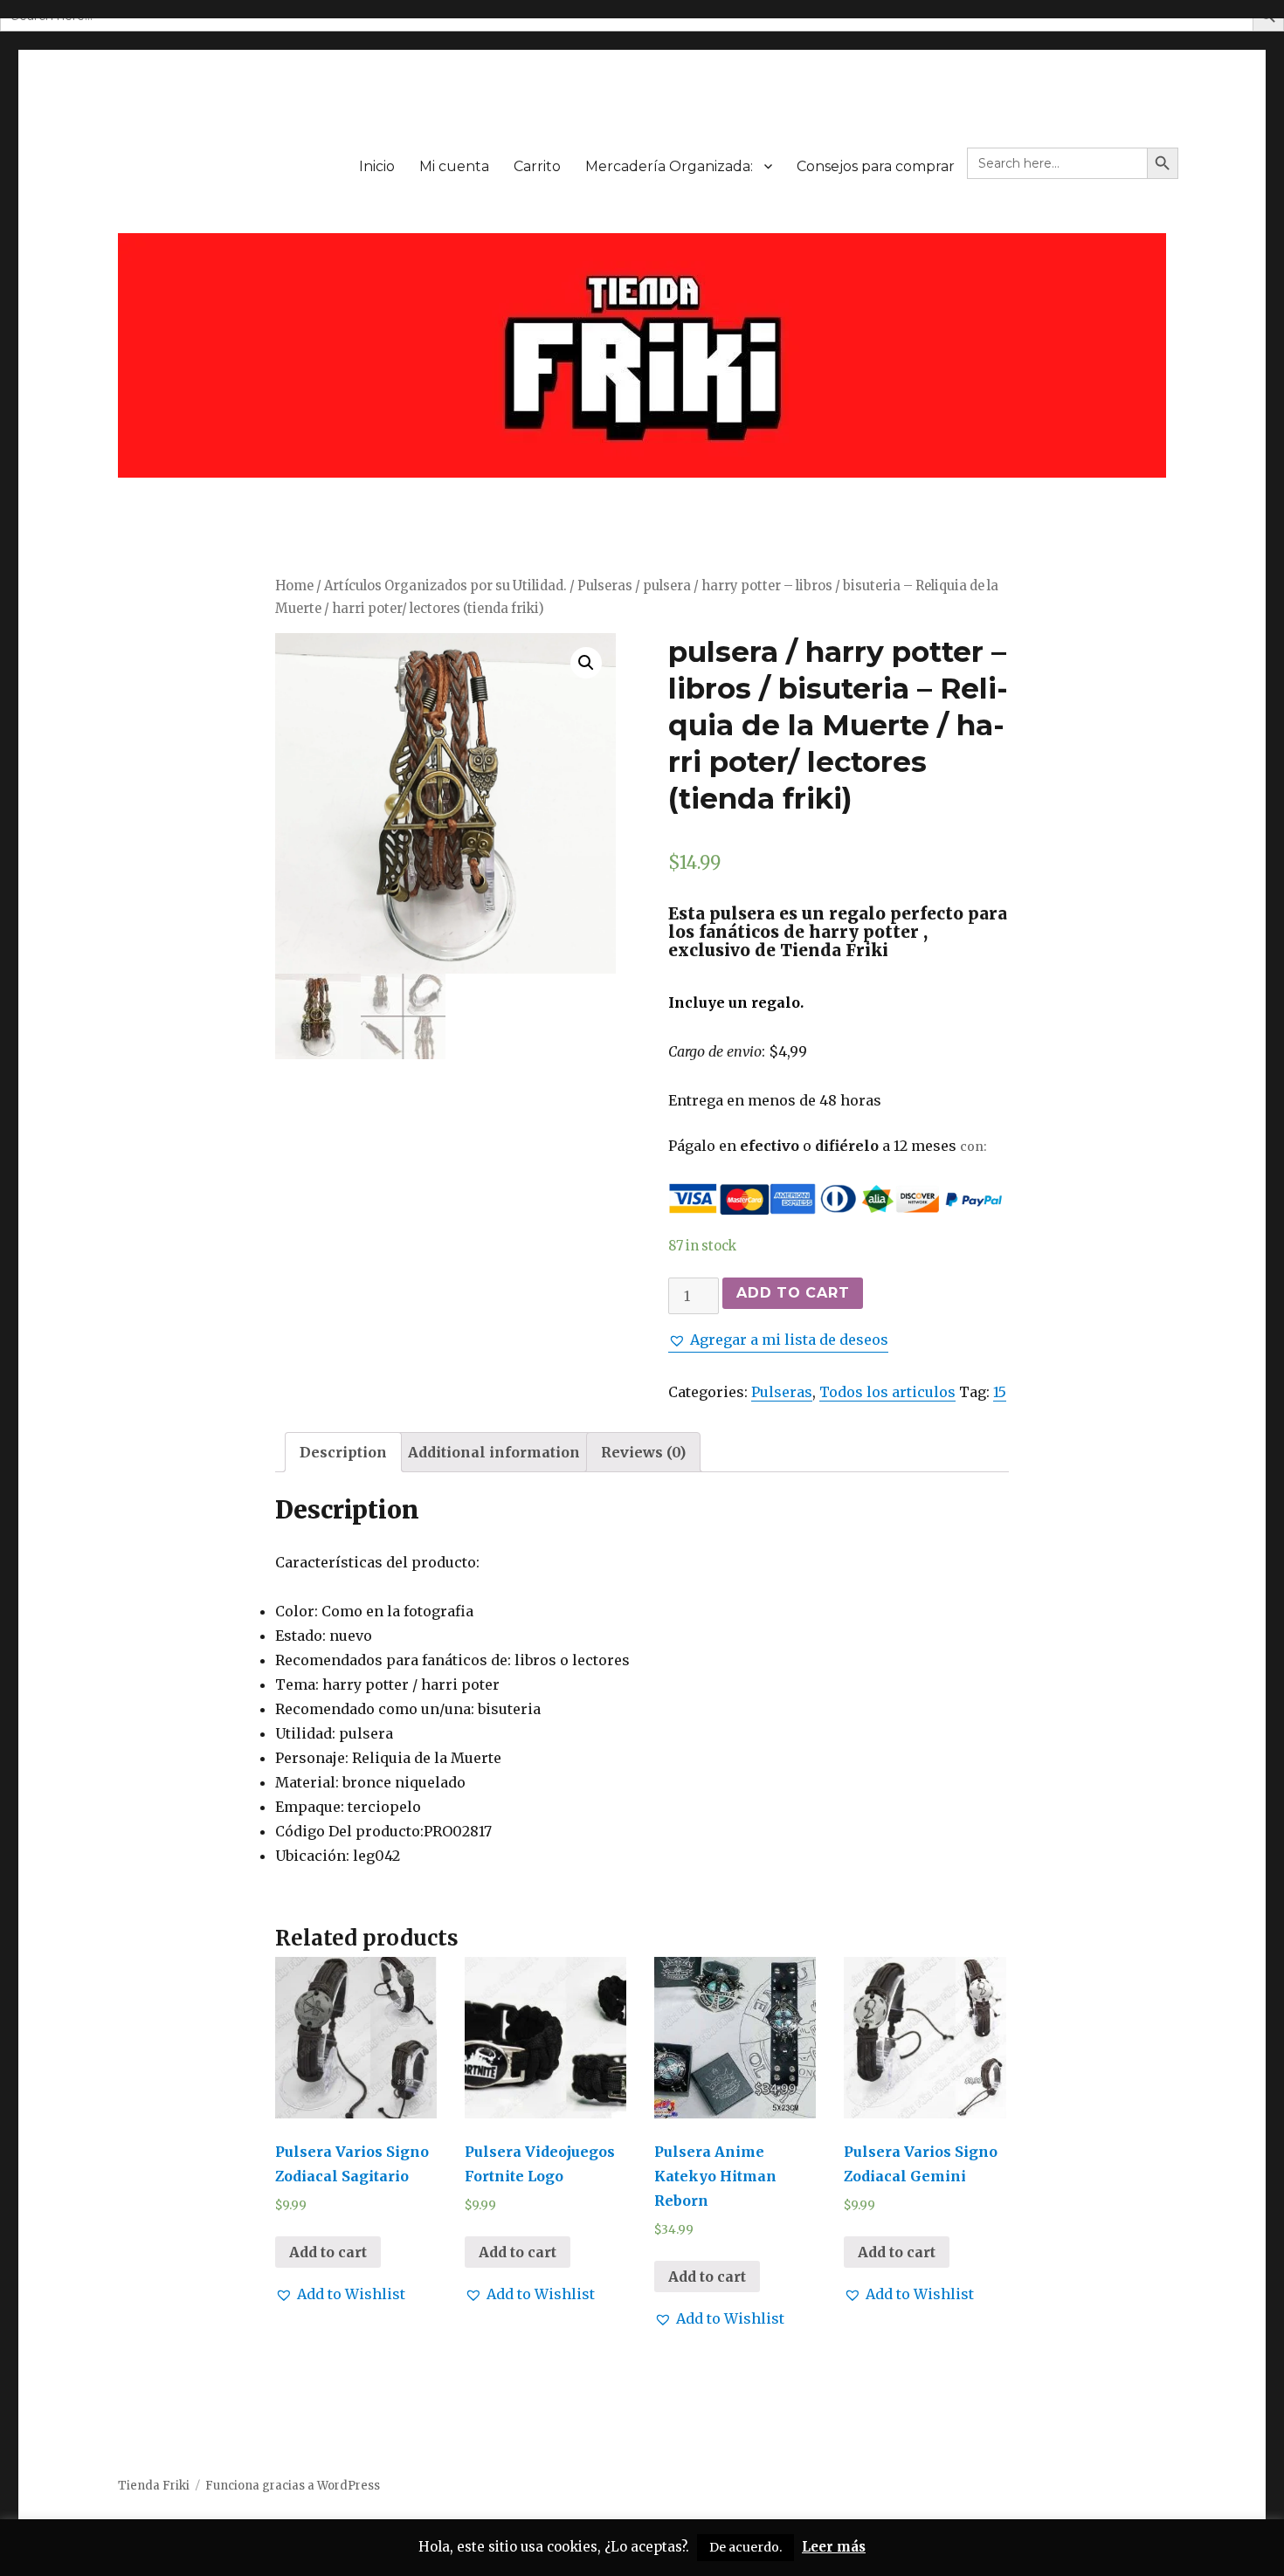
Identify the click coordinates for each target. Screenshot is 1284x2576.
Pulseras (605, 586)
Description (343, 1452)
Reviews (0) (643, 1452)
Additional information (494, 1452)
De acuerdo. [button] (746, 2547)
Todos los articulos (887, 1392)
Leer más (834, 2547)
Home (294, 586)
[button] (778, 1340)
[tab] (343, 1452)
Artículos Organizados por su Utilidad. (445, 586)
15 (1000, 1392)
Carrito (537, 166)
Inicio (377, 166)
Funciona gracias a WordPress (293, 2486)
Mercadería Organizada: (669, 166)
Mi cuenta (454, 166)
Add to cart (793, 1293)
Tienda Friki (154, 2486)
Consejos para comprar (876, 166)
